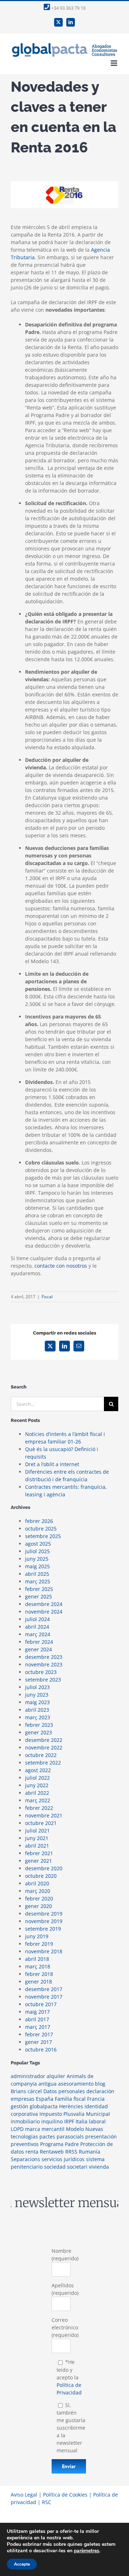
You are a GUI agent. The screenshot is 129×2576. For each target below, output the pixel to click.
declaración (100, 2091)
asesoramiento (76, 2084)
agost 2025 (38, 1544)
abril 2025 (37, 1574)
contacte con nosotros (61, 1266)
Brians (18, 2091)
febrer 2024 (39, 1642)
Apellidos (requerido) (65, 2289)
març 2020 (38, 1891)
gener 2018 (39, 1982)
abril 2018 (37, 1959)
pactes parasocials (62, 2136)
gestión (20, 2106)
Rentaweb (52, 2152)
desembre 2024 (44, 1604)
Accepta (22, 2564)
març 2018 (38, 1966)
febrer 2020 (39, 1898)
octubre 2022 (41, 1755)
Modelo (75, 2129)
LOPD (17, 2129)
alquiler (56, 2076)
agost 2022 (38, 1770)
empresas (23, 2099)
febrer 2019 (39, 1944)
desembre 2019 (44, 1914)
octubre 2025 (41, 1529)
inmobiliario (25, 2121)
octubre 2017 (41, 2004)
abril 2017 (37, 2019)
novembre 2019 (44, 1921)
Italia (82, 2121)
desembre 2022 (44, 1740)
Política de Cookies (65, 2495)
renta (32, 2152)
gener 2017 (39, 2042)
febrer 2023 (39, 1725)
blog (100, 2084)
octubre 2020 (41, 1876)
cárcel (35, 2091)
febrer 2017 (39, 2034)
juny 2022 (37, 1785)
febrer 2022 (39, 1808)
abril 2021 (37, 1846)
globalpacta (44, 2106)
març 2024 (38, 1634)
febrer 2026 (39, 1521)
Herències (71, 2106)
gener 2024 (39, 1649)
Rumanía (90, 2152)
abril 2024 (37, 1627)
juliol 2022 (37, 1778)
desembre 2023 (44, 1657)
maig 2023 (37, 1702)
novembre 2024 (44, 1612)
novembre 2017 (44, 1997)
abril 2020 (37, 1883)
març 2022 (38, 1800)
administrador (28, 2076)
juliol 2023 (37, 1687)
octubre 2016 (41, 2049)
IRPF (69, 2121)
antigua (47, 2084)
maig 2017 (37, 2012)
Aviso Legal (24, 2495)
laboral (97, 2121)
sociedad (55, 2167)
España (45, 2099)
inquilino (52, 2121)
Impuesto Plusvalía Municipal (75, 2114)
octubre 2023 (41, 1672)
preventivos (25, 2144)
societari (77, 2167)
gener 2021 (39, 1861)
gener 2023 (39, 1732)
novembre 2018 (44, 1951)
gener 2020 (39, 1906)
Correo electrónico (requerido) (65, 2327)
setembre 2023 (43, 1680)
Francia (96, 2099)
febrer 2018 (39, 1974)
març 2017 (38, 2027)
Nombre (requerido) (65, 2255)
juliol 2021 (37, 1831)
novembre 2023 (44, 1664)
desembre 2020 (44, 1868)
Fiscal (47, 1297)
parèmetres (87, 2551)
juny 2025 (37, 1559)
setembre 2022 (43, 1763)
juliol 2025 (37, 1551)
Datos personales (64, 2091)
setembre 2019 (43, 1929)
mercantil (53, 2129)
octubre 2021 (41, 1823)
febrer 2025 (39, 1589)
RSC (47, 2502)
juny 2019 (37, 1936)
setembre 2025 (43, 1536)
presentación (101, 2136)
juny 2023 (37, 1695)
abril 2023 (37, 1710)
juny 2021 (37, 1838)
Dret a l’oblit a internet (52, 1464)
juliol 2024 (37, 1619)
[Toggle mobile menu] (114, 63)
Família (63, 2099)
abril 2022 (37, 1793)
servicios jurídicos (63, 2159)
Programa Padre (59, 2144)
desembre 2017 (44, 1989)
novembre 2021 (44, 1815)
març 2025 (38, 1581)
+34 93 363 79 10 (68, 8)
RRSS (71, 2152)
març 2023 (38, 1717)
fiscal (80, 2099)
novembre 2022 (44, 1747)
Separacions (25, 2159)
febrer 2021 (39, 1853)
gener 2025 (39, 1596)
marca (33, 2129)
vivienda (99, 2167)
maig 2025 (37, 1566)
